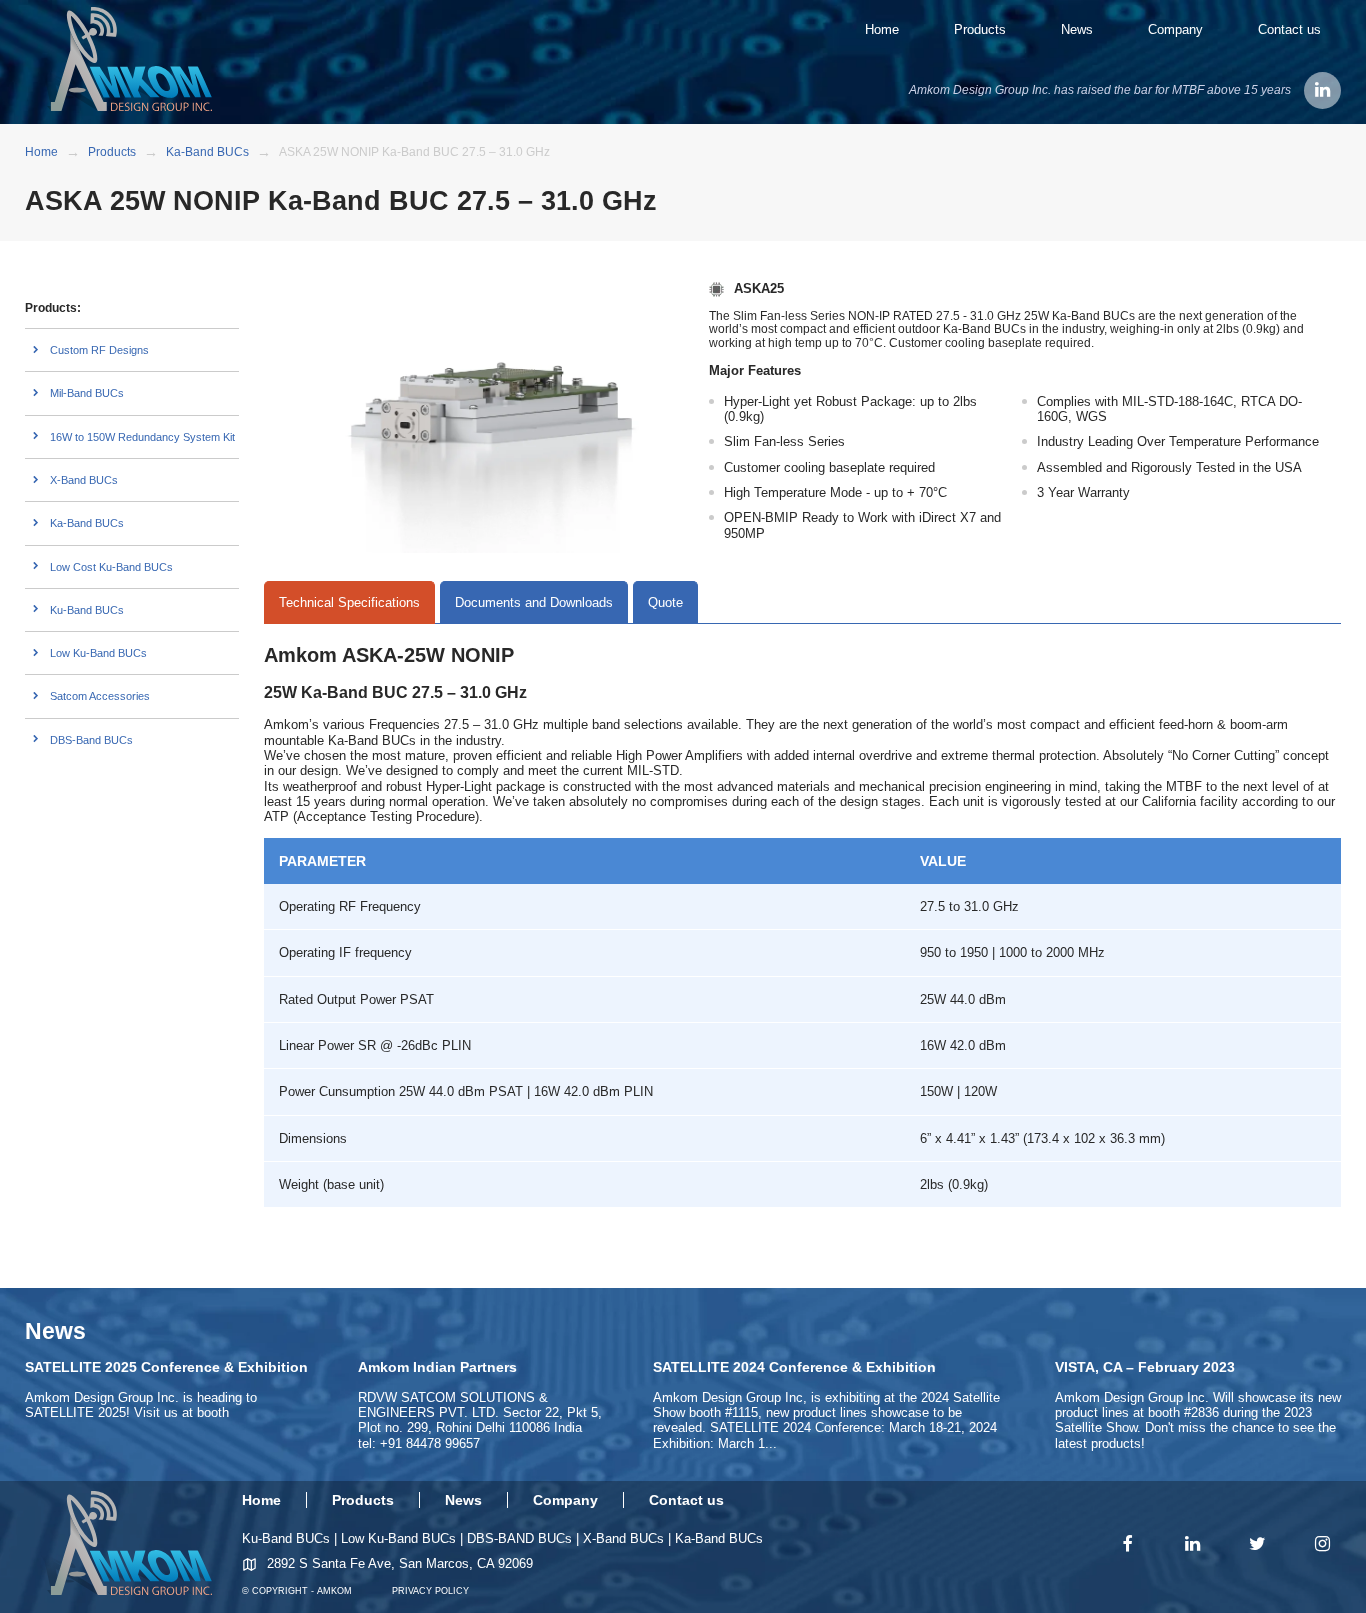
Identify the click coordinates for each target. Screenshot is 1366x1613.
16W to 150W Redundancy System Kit (142, 437)
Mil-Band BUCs (87, 393)
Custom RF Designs (99, 350)
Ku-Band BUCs (87, 610)
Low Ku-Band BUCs (98, 653)
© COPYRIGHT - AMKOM (297, 1591)
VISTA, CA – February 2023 (1145, 1367)
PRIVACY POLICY (430, 1591)
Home (882, 29)
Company (1175, 29)
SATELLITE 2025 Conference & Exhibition (166, 1367)
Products (980, 29)
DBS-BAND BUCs (519, 1538)
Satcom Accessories (100, 696)
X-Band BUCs (84, 480)
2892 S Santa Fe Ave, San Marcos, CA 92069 (400, 1563)
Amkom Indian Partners (437, 1367)
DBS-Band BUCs (91, 740)
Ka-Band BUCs (87, 523)
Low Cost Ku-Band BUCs (111, 567)
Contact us (1289, 29)
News (1077, 29)
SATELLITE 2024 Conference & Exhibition (794, 1367)
